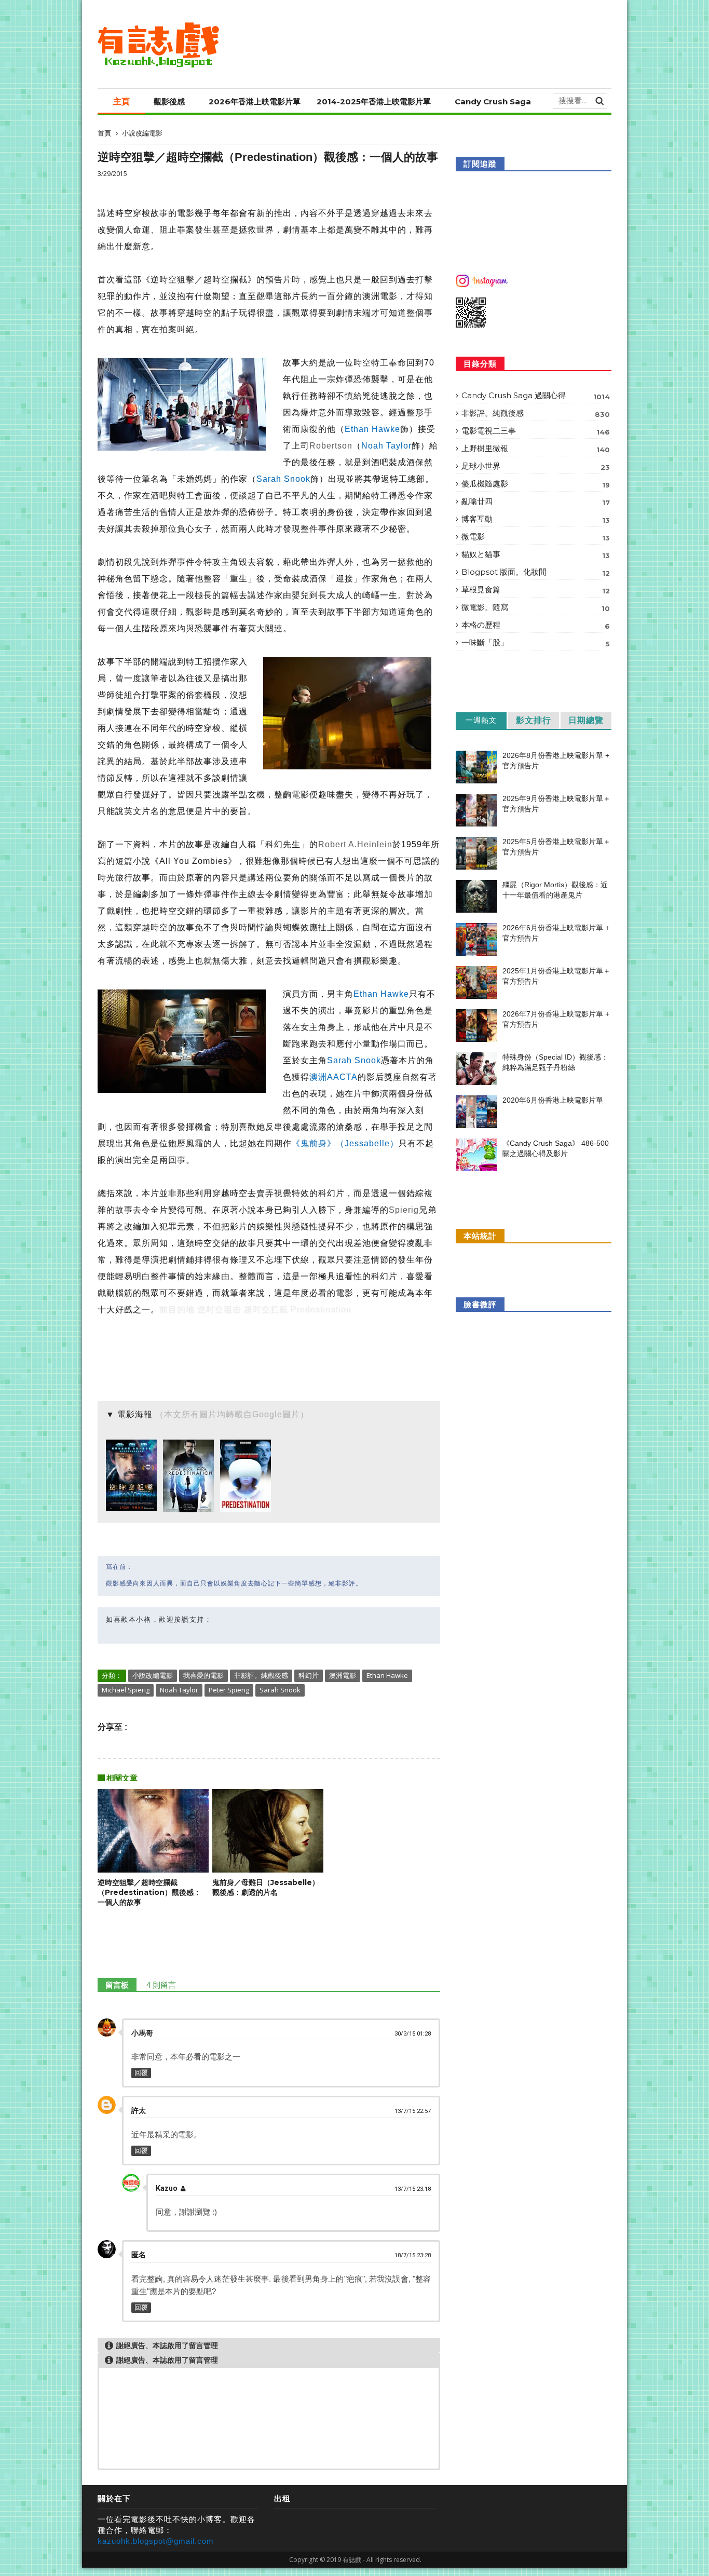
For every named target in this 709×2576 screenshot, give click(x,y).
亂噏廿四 (536, 501)
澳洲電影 (343, 1675)
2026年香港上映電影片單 (255, 101)
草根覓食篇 (536, 590)
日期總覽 (586, 720)
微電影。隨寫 (536, 607)
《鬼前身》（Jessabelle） (345, 1143)
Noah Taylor (386, 446)
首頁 (104, 133)
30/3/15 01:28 (413, 2034)
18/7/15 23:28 (413, 2255)
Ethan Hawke (372, 429)
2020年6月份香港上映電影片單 (553, 1100)
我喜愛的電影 (203, 1675)
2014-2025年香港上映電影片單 (374, 101)
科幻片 (309, 1675)
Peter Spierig (229, 1690)
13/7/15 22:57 (413, 2111)
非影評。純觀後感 (261, 1675)
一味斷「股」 (536, 643)
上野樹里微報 (536, 449)
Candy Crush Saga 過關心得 (536, 396)
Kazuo (167, 2188)
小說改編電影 (142, 133)
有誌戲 (352, 2560)
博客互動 (536, 519)
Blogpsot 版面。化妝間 (536, 572)
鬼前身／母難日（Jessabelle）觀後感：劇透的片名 (266, 1887)
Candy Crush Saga (493, 101)
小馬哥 (142, 2033)
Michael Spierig (126, 1690)
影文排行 (534, 720)
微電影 (536, 537)
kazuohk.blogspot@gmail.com (156, 2541)
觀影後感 (169, 101)
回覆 (141, 2073)
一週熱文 (481, 720)
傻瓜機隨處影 (536, 484)
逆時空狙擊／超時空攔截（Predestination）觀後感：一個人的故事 (149, 1892)
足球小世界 (536, 466)
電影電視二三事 (536, 431)
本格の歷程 (536, 625)
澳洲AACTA (333, 1077)
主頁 (121, 101)
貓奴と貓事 (536, 554)
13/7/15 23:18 (413, 2189)
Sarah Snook (283, 479)
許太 (139, 2110)
